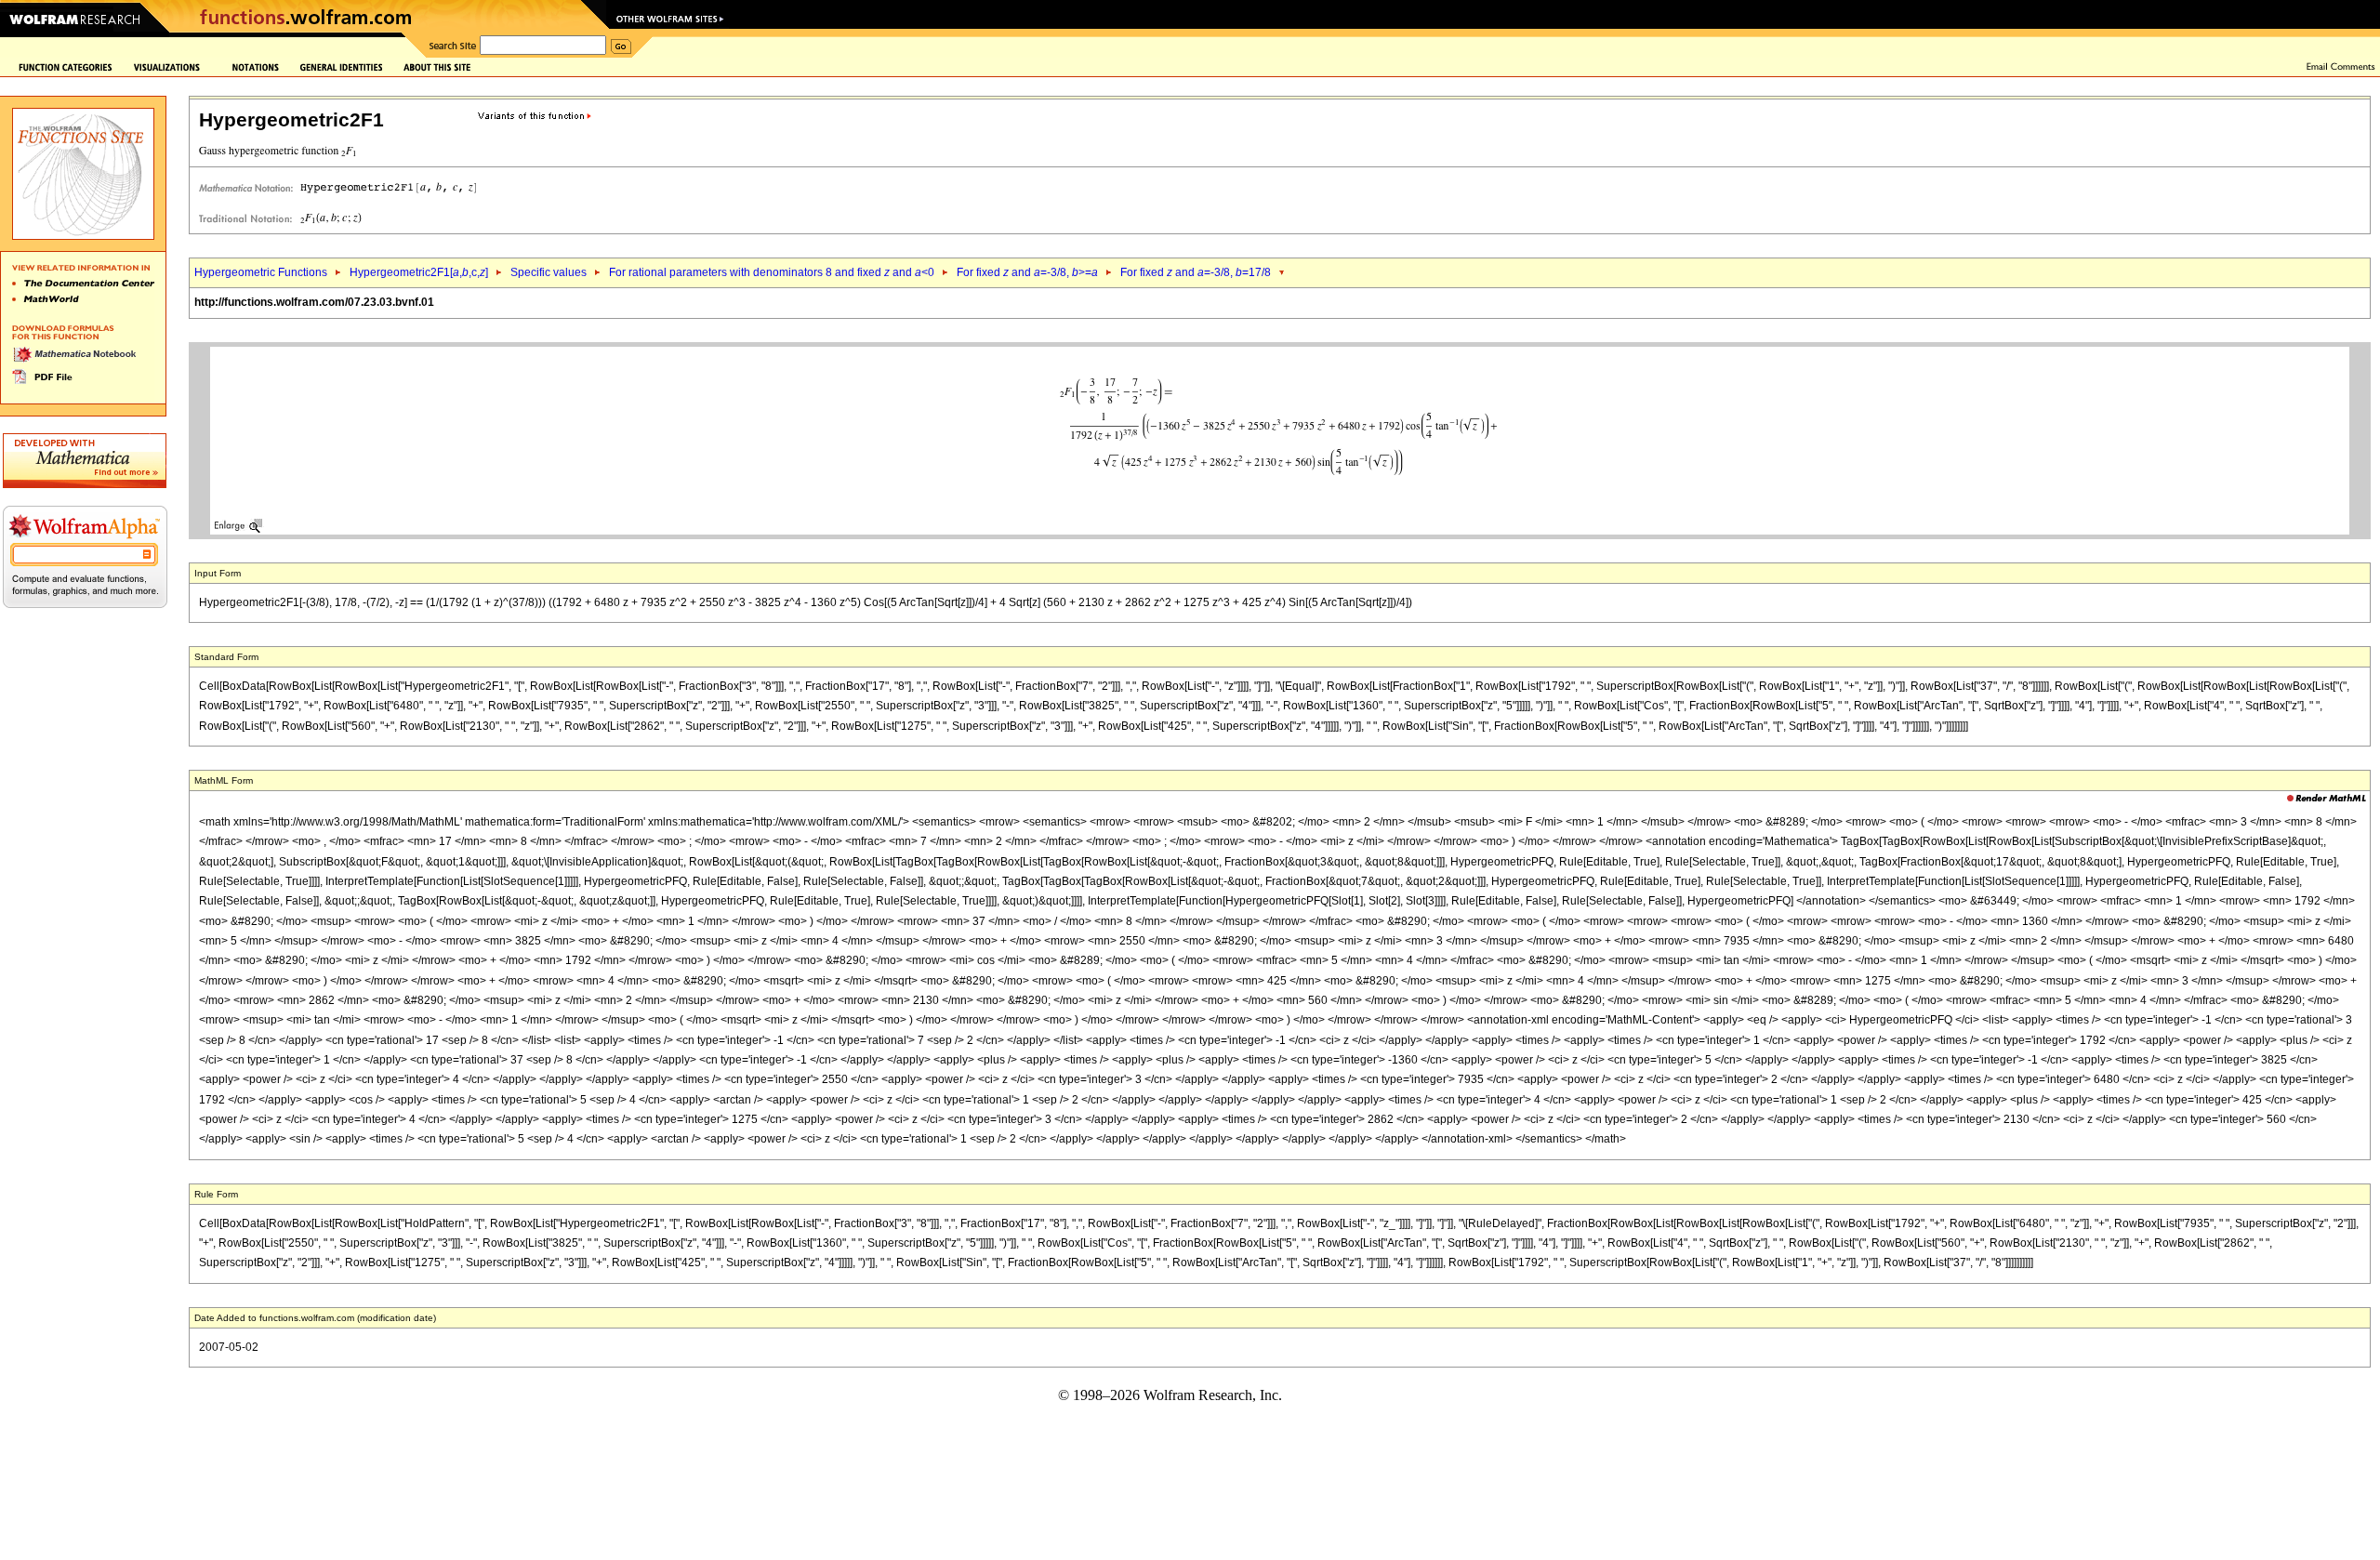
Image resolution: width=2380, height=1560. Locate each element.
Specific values (549, 272)
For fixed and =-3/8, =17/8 (1196, 272)
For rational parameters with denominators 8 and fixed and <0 (772, 272)
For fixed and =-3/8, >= (1027, 272)
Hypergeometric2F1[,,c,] (419, 272)
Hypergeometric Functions (261, 272)
